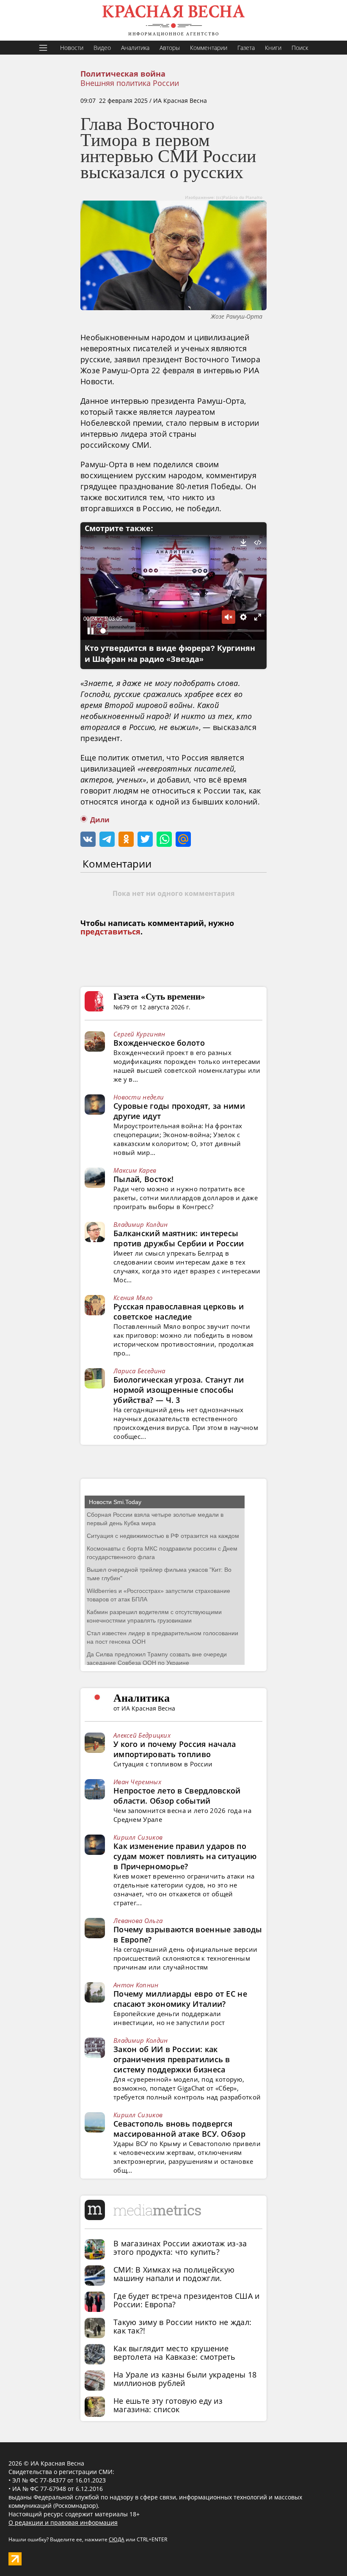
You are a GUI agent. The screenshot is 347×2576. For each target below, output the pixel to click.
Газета (246, 48)
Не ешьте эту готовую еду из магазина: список (168, 2405)
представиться (110, 932)
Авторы (170, 48)
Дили (100, 820)
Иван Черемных (137, 1782)
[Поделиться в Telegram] (107, 839)
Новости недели (139, 1097)
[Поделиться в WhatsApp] (164, 839)
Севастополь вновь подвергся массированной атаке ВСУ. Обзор (179, 2129)
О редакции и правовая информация (63, 2522)
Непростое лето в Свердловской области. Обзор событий (177, 1796)
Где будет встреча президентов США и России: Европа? (187, 2300)
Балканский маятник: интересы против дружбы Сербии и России (179, 1238)
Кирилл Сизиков (138, 1837)
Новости (72, 48)
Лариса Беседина (139, 1371)
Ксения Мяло (133, 1298)
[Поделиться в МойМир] (183, 839)
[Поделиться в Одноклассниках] (126, 839)
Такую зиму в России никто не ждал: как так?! (182, 2326)
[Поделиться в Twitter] (145, 839)
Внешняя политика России (130, 83)
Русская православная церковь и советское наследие (179, 1311)
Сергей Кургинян (139, 1034)
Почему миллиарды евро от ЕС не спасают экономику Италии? (180, 1999)
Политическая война (123, 74)
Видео (102, 48)
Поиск (300, 48)
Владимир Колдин (141, 1224)
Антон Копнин (136, 1985)
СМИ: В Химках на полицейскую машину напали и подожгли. (174, 2274)
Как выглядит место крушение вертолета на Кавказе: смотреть (174, 2353)
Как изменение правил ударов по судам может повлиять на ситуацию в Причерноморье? (185, 1856)
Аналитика (135, 48)
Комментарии (209, 48)
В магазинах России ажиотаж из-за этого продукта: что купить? (180, 2248)
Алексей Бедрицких (142, 1735)
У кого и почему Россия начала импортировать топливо (175, 1749)
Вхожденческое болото (159, 1043)
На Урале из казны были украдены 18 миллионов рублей (185, 2379)
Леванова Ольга (138, 1920)
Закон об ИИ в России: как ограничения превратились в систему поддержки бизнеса (172, 2059)
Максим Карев (135, 1170)
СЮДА (117, 2539)
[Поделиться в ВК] (88, 839)
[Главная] (173, 20)
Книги (273, 48)
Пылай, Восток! (143, 1179)
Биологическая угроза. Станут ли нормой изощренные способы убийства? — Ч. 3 (179, 1390)
